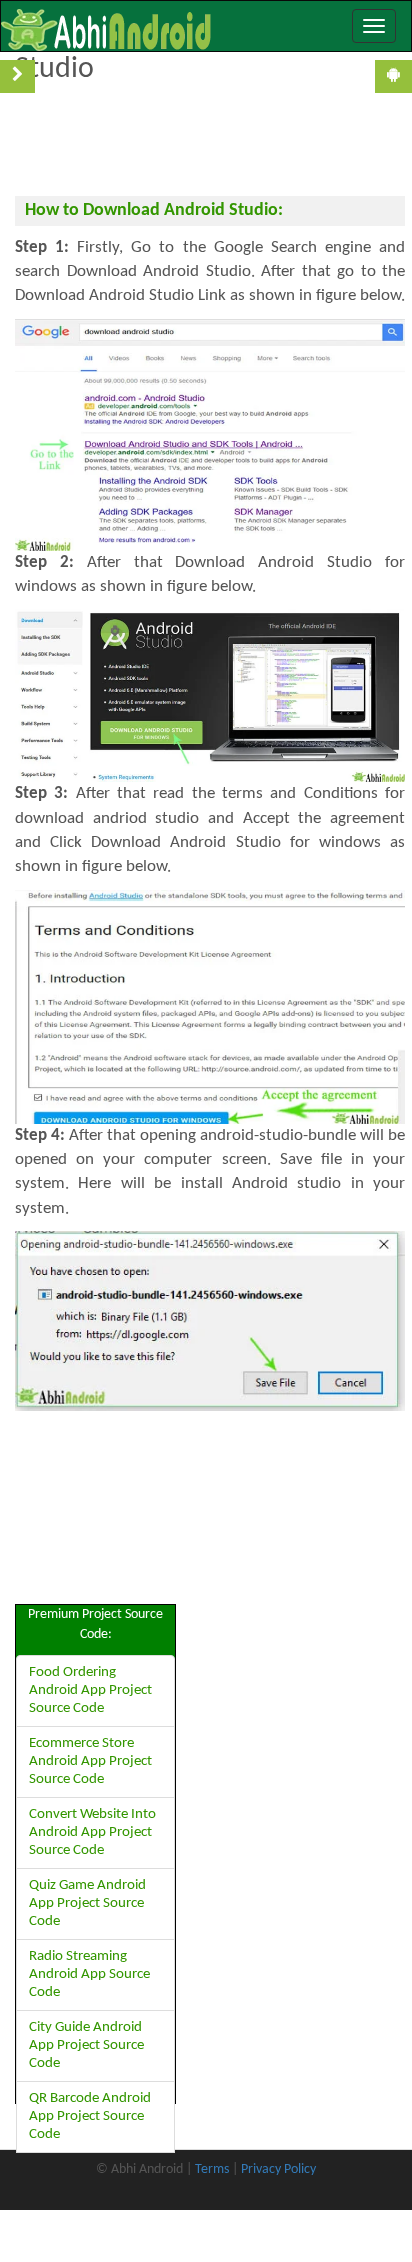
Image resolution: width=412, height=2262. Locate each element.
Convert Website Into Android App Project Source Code (92, 1832)
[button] (344, 24)
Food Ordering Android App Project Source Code (90, 1690)
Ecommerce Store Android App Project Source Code (90, 1761)
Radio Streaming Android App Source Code (89, 1974)
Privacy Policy (278, 2169)
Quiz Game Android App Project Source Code (87, 1903)
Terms (212, 2169)
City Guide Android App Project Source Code (86, 2045)
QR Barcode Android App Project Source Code (90, 2116)
